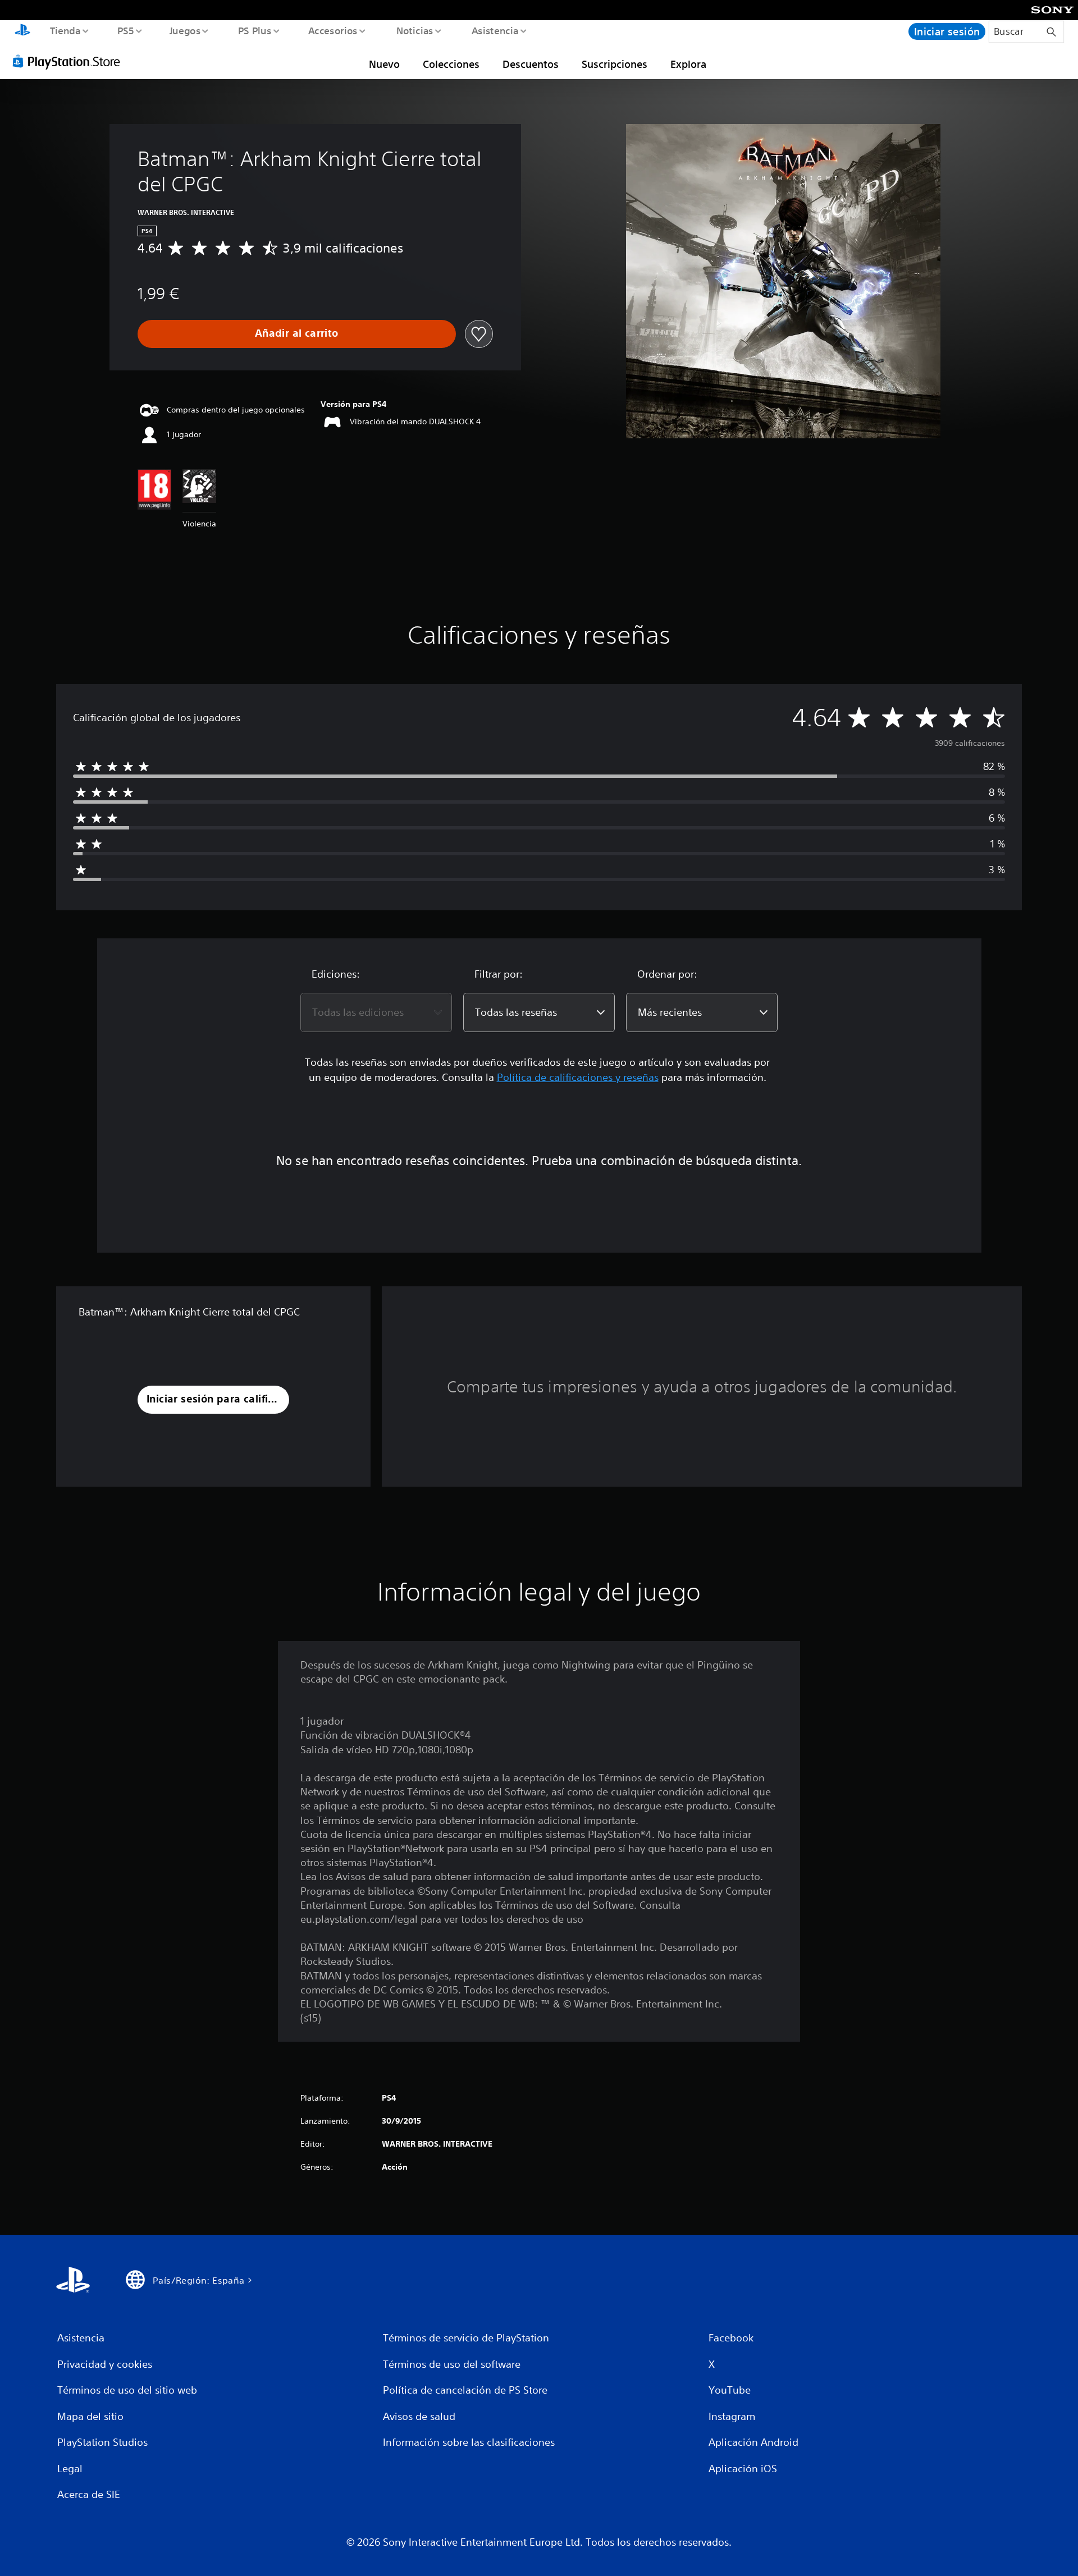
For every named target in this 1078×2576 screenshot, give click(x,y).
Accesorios (333, 30)
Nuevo (384, 64)
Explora (688, 64)
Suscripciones (615, 64)
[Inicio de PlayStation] (22, 31)
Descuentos (531, 64)
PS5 (126, 30)
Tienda (65, 30)
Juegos (185, 30)
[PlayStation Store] (70, 61)
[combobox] (376, 1012)
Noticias (415, 30)
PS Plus (254, 30)
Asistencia (495, 30)
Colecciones (451, 64)
